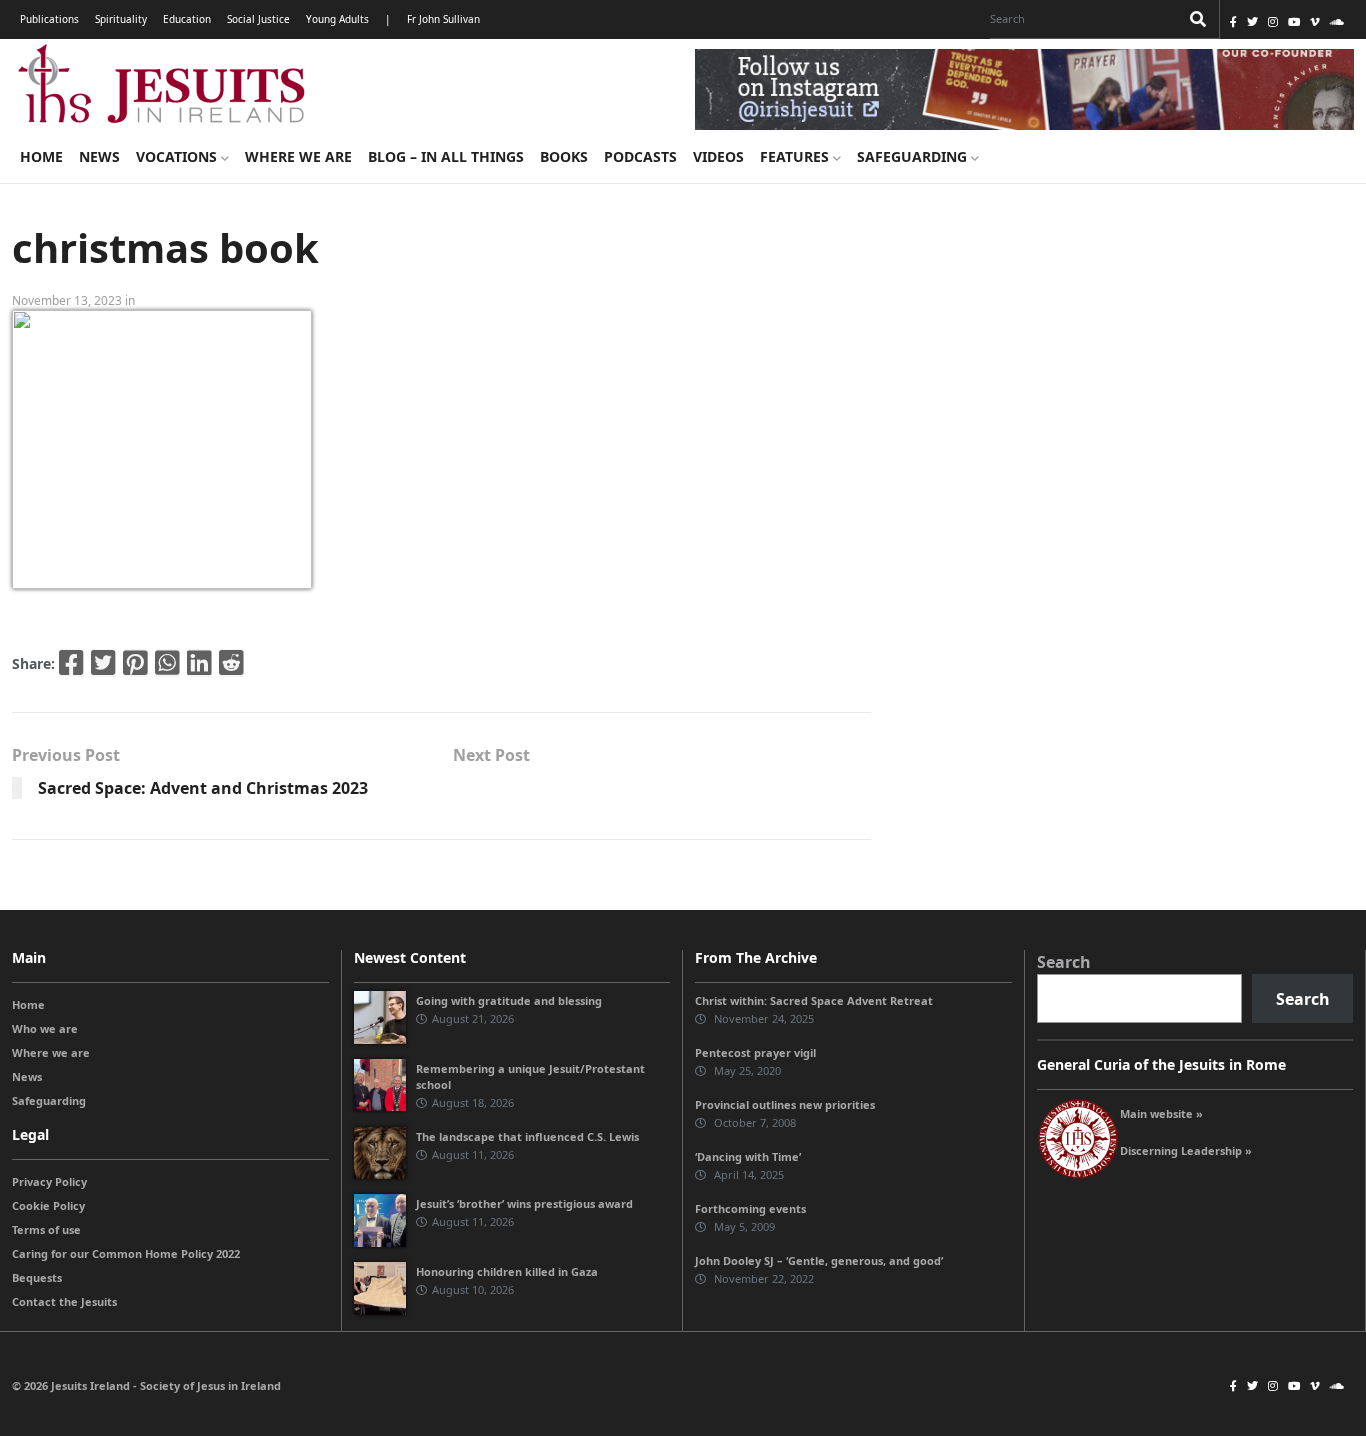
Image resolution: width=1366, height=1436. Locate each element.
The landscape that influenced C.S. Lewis (527, 1136)
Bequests (37, 1277)
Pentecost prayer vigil (755, 1052)
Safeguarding (914, 156)
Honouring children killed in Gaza (507, 1271)
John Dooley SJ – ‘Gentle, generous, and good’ (819, 1260)
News (99, 156)
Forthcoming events (750, 1208)
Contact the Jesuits (64, 1301)
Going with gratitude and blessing (509, 1000)
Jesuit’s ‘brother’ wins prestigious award (524, 1203)
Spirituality (121, 19)
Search (1064, 962)
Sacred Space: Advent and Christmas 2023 (203, 788)
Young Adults (337, 19)
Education (187, 19)
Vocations (178, 156)
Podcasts (640, 156)
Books (564, 156)
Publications (49, 19)
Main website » (1161, 1113)
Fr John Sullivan (443, 19)
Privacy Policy (49, 1181)
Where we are (298, 156)
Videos (718, 156)
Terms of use (46, 1229)
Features (796, 156)
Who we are (45, 1028)
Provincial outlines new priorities (785, 1104)
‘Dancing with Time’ (748, 1156)
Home (41, 156)
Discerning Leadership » (1186, 1150)
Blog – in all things (446, 156)
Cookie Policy (48, 1205)
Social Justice (258, 19)
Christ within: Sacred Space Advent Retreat (814, 1000)
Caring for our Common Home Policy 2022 (126, 1253)
